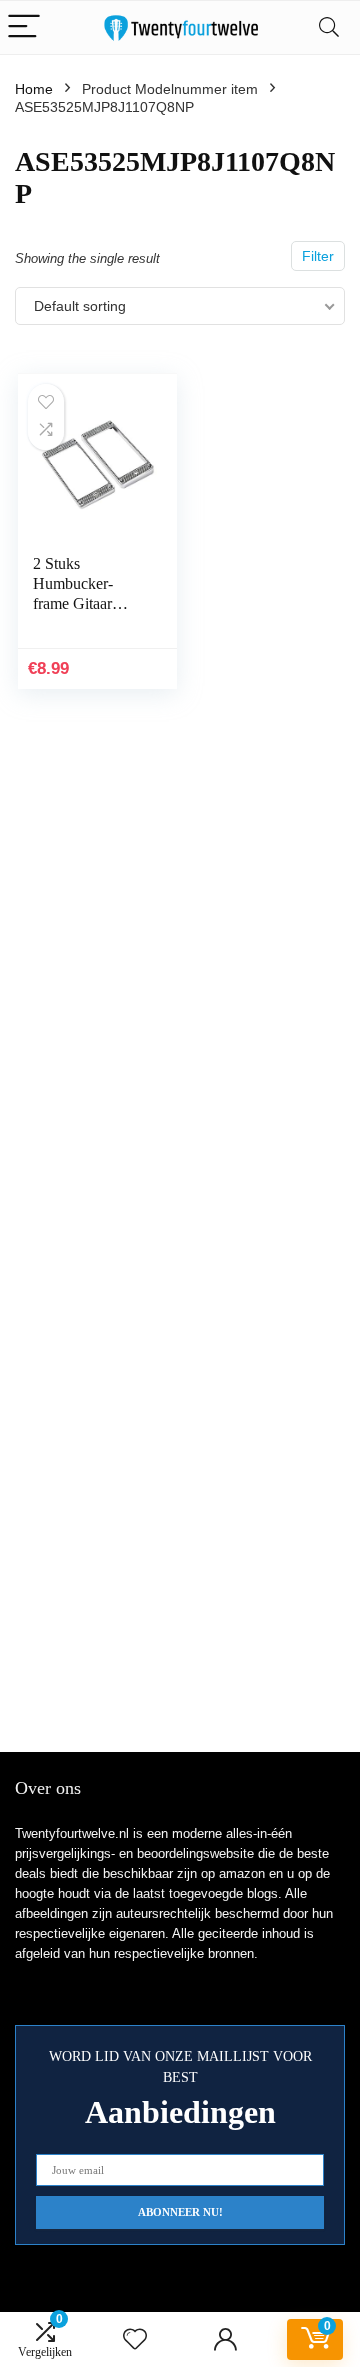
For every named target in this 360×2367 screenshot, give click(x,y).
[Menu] (24, 27)
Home (34, 89)
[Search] (329, 27)
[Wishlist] (135, 2339)
